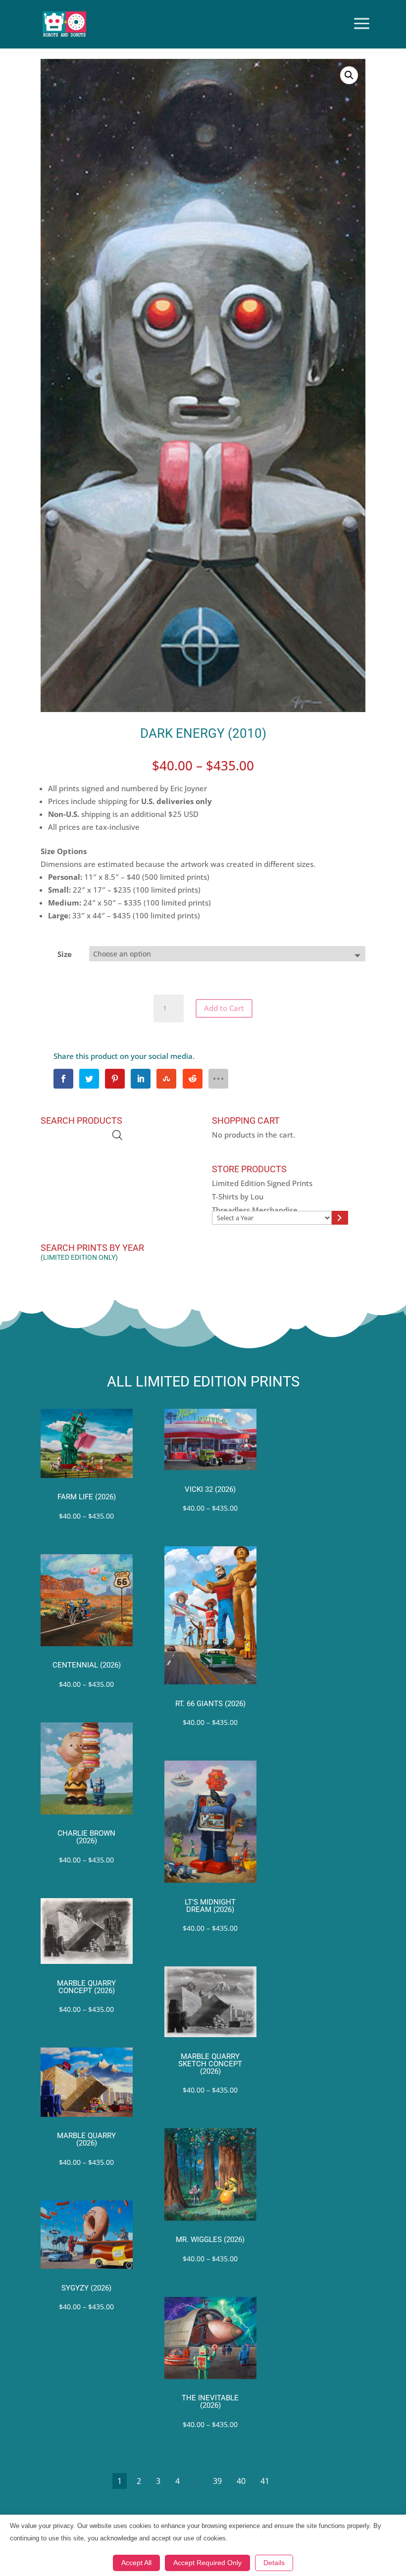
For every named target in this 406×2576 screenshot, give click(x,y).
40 (241, 2481)
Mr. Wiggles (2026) (210, 2240)
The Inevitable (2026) (210, 2402)
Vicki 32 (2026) (210, 1490)
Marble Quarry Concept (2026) (86, 1987)
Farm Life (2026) (87, 1497)
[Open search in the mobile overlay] (117, 1135)
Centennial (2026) (87, 1665)
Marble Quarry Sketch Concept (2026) (210, 2064)
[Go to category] (340, 1218)
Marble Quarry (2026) (86, 2140)
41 (265, 2481)
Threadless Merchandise (255, 1210)
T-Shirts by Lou (238, 1196)
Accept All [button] (136, 2563)
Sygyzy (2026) (86, 2288)
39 (217, 2481)
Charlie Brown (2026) (86, 1837)
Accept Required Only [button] (207, 2563)
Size (65, 954)
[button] (349, 75)
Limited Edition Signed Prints (262, 1183)
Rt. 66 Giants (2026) (210, 1704)
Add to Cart (224, 1008)
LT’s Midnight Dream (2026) (210, 1906)
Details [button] (274, 2563)
